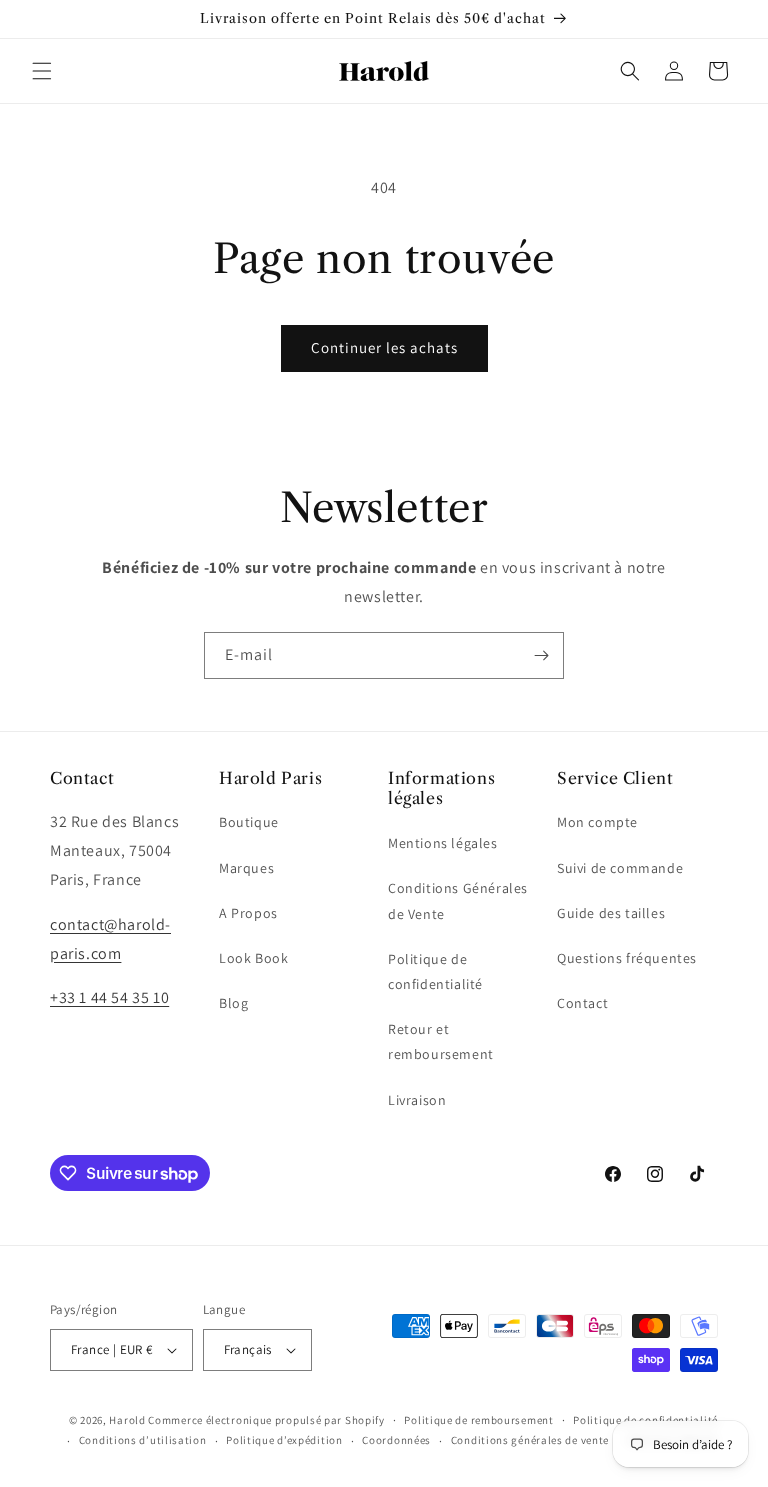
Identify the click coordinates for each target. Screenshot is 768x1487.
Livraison (417, 1100)
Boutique (249, 822)
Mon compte (597, 822)
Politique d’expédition (284, 1440)
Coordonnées (396, 1440)
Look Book (253, 958)
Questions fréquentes (627, 958)
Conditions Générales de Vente (458, 900)
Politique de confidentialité (435, 971)
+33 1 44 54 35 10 (109, 997)
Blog (233, 1003)
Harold (127, 1420)
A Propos (248, 913)
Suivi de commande (620, 868)
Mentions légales (443, 843)
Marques (246, 868)
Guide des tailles (611, 913)
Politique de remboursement (478, 1420)
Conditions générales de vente (530, 1440)
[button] (42, 71)
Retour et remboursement (441, 1041)
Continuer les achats (384, 347)
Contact (582, 1003)
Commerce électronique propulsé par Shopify (266, 1420)
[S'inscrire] (541, 655)
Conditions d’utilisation (143, 1440)
